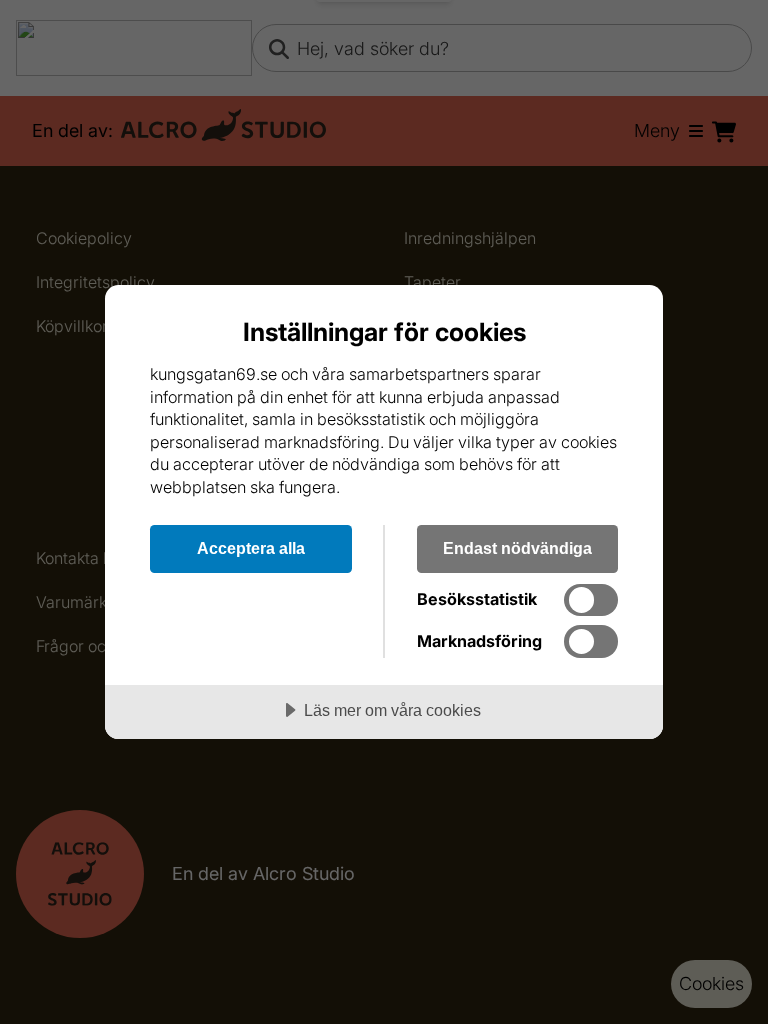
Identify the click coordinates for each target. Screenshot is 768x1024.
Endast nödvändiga (517, 548)
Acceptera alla (251, 548)
